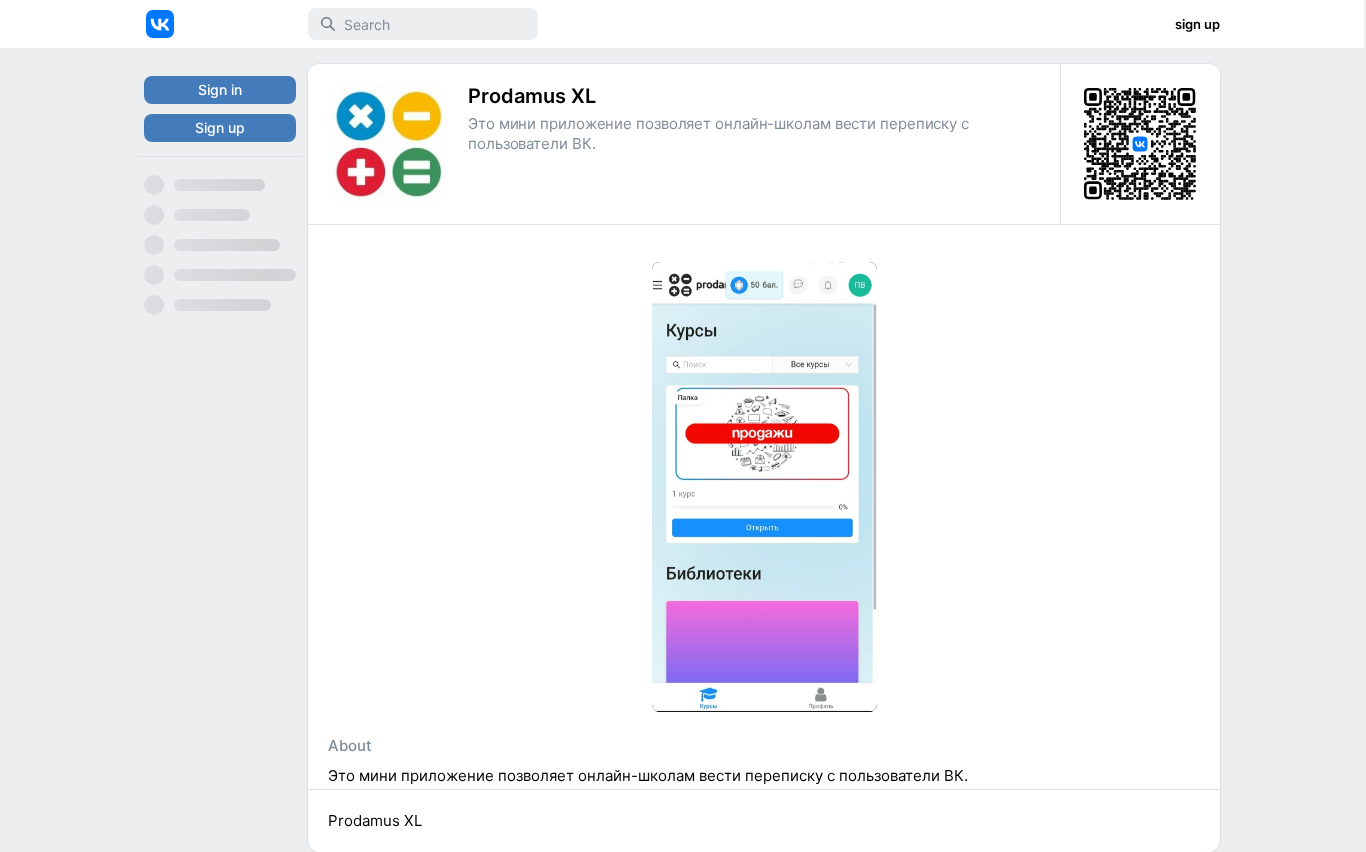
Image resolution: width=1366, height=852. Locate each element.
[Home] (160, 24)
